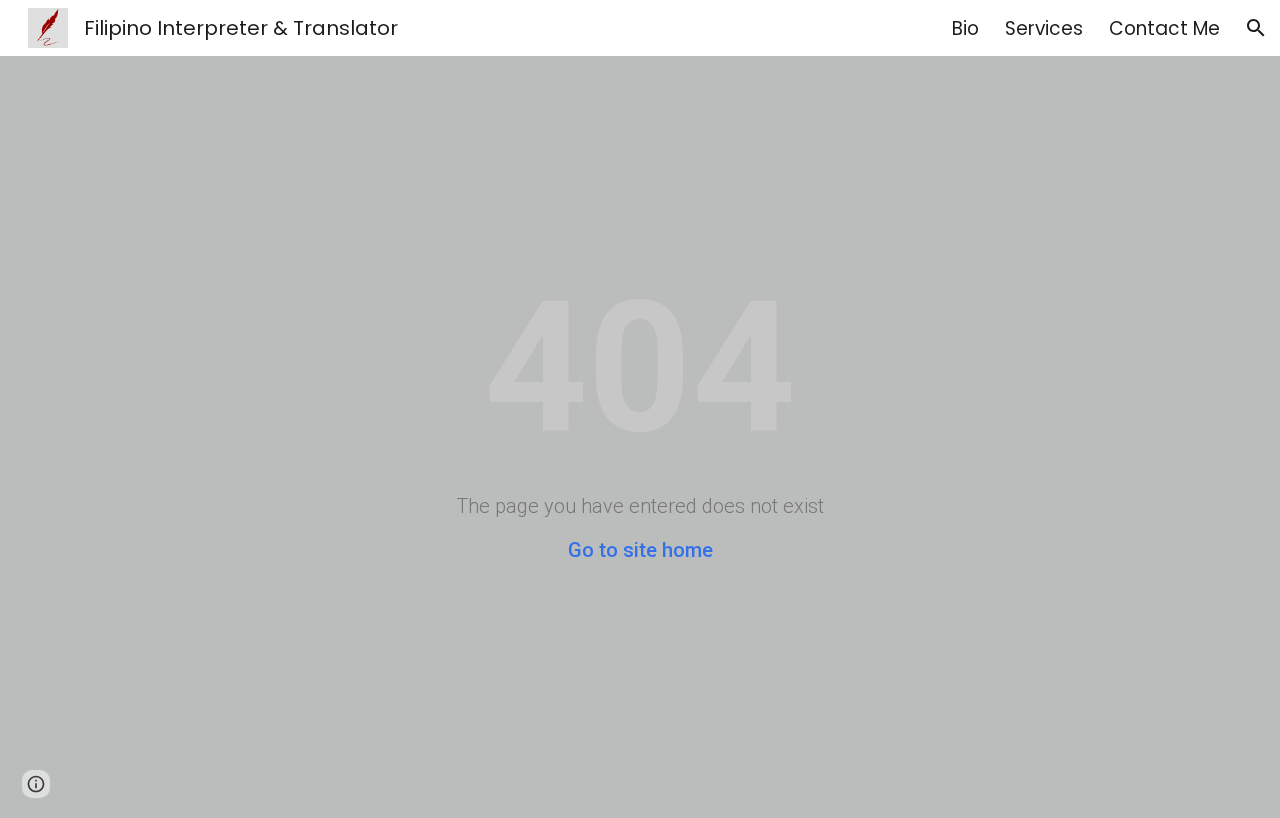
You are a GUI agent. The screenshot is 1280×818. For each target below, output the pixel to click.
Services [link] (1044, 28)
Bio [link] (965, 28)
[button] (1256, 28)
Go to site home (640, 550)
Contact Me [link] (1164, 28)
